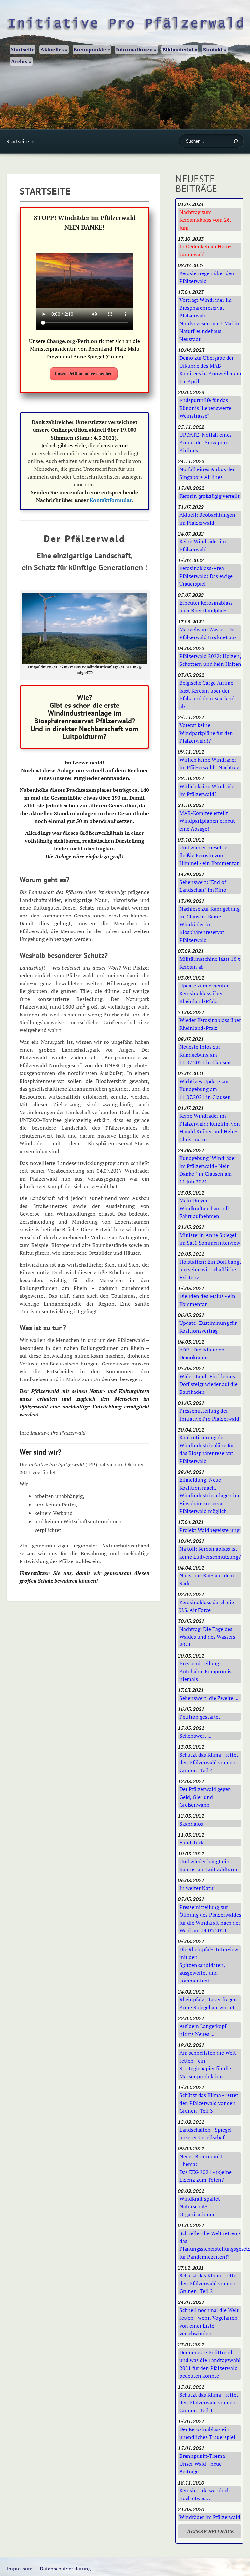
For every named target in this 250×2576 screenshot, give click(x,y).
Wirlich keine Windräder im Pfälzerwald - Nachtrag (209, 763)
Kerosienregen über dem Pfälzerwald (208, 277)
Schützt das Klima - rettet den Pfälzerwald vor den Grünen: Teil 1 (209, 2402)
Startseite (23, 49)
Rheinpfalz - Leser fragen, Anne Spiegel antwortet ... (209, 2003)
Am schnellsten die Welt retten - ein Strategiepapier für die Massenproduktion (208, 2065)
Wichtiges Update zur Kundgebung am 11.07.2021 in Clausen (205, 1089)
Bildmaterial (180, 49)
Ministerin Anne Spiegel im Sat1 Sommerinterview (210, 1239)
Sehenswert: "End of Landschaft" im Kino (203, 886)
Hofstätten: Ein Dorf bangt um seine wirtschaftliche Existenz (210, 1269)
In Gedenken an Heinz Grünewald (206, 250)
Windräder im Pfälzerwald (210, 2517)
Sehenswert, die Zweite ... (209, 1698)
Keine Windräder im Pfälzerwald (203, 545)
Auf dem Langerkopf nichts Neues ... (203, 2030)
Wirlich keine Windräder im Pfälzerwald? (208, 790)
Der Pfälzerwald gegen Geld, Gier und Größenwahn (205, 1797)
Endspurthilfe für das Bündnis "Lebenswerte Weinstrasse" (205, 408)
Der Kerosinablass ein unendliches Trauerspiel (207, 2433)
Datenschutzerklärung (65, 2569)
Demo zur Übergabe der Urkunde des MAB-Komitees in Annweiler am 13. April (210, 370)
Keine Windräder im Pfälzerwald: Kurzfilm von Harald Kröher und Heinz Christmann (210, 1127)
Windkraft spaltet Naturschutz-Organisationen (200, 2206)
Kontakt (215, 49)
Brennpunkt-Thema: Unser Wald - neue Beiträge (203, 2464)
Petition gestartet (200, 1717)
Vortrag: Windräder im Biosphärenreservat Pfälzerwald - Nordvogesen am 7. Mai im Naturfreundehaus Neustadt (210, 319)
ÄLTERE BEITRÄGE (210, 2531)
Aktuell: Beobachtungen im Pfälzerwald (207, 519)
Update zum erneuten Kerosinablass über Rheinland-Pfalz (205, 993)
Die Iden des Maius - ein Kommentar (207, 1300)
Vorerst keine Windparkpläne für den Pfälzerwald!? (206, 733)
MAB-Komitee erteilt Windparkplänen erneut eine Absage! (207, 821)
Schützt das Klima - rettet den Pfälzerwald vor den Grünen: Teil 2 (209, 2283)
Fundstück (191, 1842)
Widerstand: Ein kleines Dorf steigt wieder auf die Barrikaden (208, 1384)
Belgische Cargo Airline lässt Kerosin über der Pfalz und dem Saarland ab (207, 694)
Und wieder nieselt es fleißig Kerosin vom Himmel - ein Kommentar (209, 855)
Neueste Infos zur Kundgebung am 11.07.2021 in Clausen (205, 1055)
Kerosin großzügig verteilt (209, 496)
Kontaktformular (111, 500)
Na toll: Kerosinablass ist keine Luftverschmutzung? (210, 1553)
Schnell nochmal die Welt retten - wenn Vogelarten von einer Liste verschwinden (209, 2322)
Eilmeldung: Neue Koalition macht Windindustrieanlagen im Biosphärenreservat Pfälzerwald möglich (209, 1495)
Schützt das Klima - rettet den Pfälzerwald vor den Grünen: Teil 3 (209, 2103)
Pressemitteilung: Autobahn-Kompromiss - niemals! (208, 1671)
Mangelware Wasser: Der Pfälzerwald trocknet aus (208, 633)
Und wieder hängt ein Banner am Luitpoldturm (208, 1865)
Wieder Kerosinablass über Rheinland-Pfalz (210, 1024)
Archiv (21, 61)
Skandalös (191, 1824)
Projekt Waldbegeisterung (209, 1530)
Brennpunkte (92, 49)
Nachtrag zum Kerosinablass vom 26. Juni (205, 220)
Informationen (136, 49)
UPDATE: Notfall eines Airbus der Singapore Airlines (206, 442)
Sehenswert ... (195, 1736)
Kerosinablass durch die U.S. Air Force (207, 1606)
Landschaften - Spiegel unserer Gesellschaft (206, 2134)
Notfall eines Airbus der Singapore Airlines (207, 473)
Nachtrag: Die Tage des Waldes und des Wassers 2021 (207, 1637)
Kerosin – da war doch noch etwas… (205, 2494)
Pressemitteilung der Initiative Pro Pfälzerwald (209, 1415)
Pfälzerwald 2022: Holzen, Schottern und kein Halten (210, 660)
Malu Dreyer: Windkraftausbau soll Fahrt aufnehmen (204, 1208)
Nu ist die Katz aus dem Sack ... (207, 1579)
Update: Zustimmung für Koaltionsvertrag (208, 1327)
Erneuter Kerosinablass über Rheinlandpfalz (206, 607)
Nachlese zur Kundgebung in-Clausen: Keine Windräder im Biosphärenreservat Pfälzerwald (209, 924)
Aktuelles (54, 49)
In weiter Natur (197, 1888)
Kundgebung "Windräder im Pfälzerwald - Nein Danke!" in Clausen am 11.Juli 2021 (208, 1170)
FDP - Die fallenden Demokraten (202, 1353)
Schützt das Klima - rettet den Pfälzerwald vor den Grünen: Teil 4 (209, 1762)
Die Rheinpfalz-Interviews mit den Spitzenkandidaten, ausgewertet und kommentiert (210, 1965)
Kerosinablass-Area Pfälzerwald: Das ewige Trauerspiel (206, 576)
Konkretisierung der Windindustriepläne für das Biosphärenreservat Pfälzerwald (207, 1449)
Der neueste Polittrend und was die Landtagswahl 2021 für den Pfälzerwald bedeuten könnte (210, 2364)
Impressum (20, 2569)
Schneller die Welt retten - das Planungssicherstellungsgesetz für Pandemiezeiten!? (210, 2245)
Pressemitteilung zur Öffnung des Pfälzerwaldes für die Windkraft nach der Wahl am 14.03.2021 (210, 1919)
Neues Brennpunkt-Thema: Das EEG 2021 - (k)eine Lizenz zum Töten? (206, 2168)
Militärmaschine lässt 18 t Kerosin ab (210, 963)
